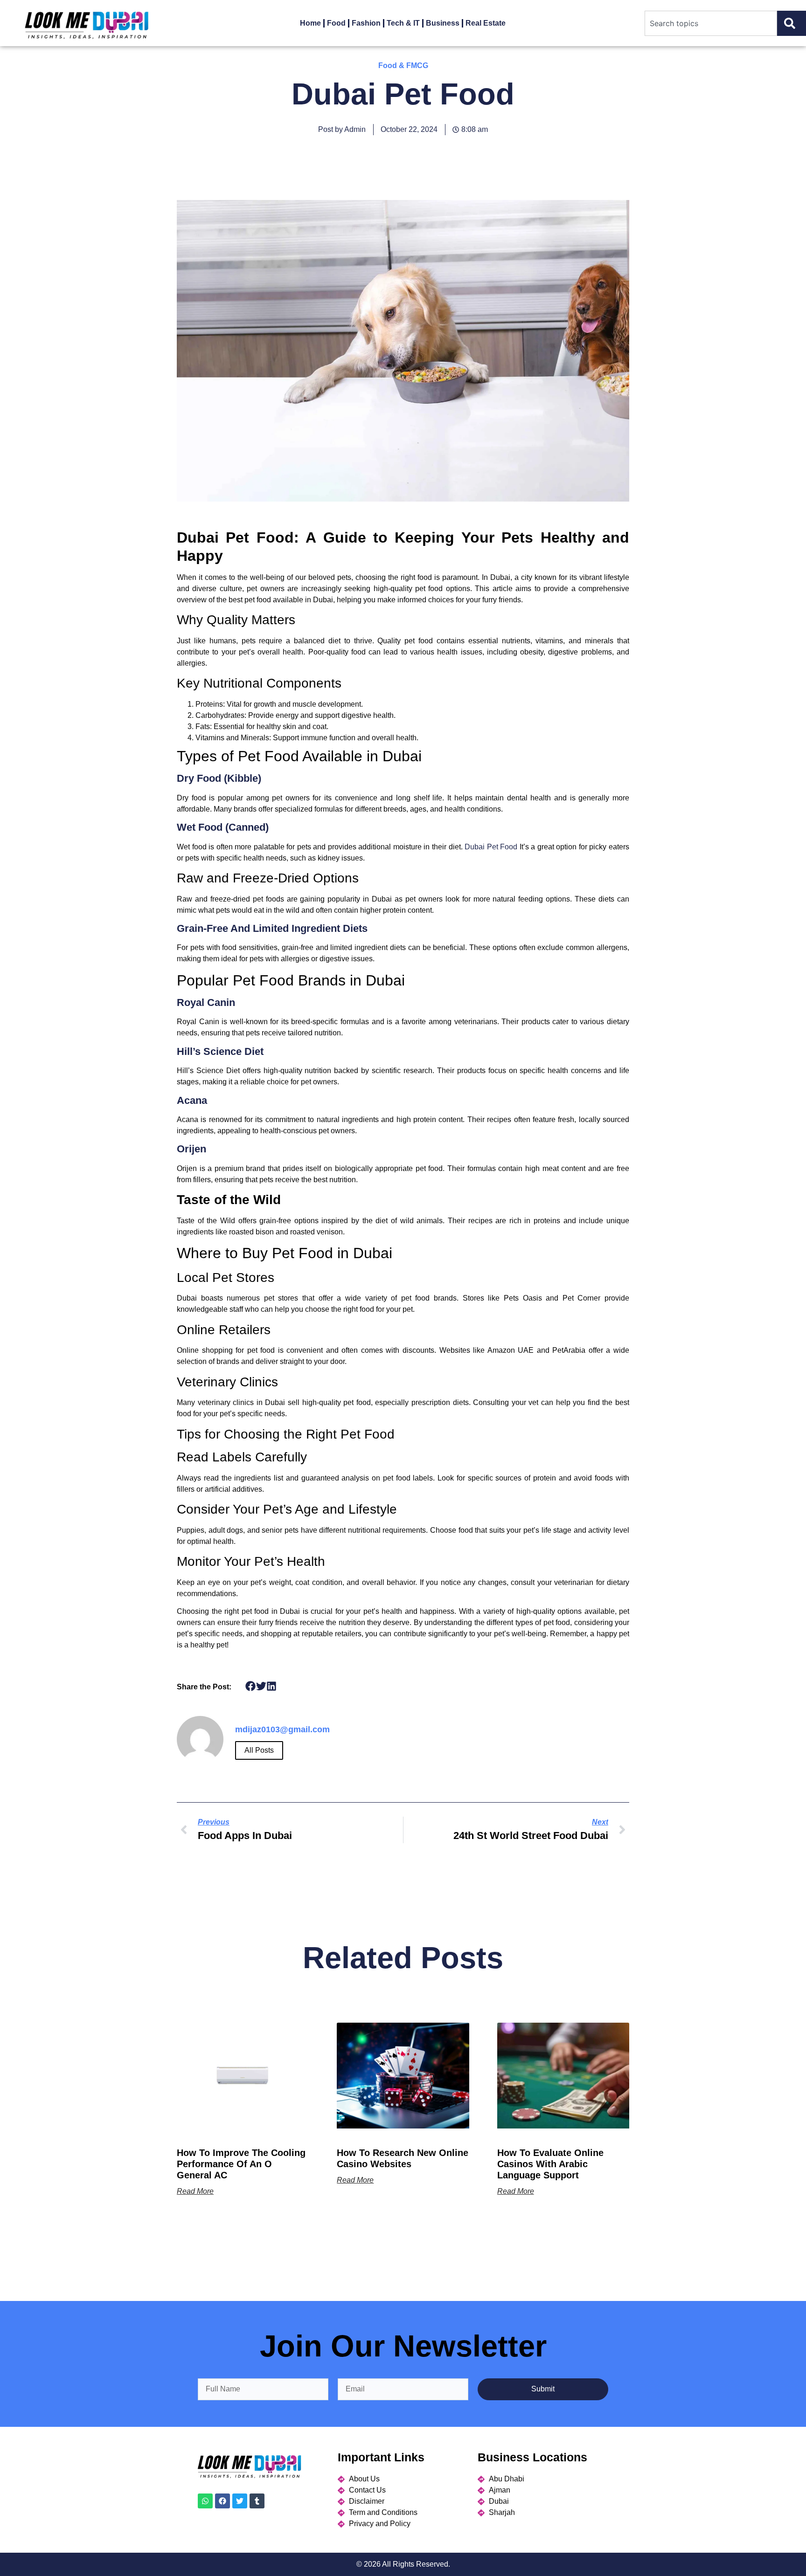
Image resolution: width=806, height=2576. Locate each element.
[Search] (792, 23)
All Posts (259, 1750)
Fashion (366, 23)
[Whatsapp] (205, 2501)
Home (310, 23)
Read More (195, 2191)
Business (443, 23)
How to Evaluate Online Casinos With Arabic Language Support (550, 2164)
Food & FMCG (403, 65)
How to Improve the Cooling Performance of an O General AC (241, 2164)
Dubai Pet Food (491, 847)
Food (336, 23)
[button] (251, 1686)
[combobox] (711, 23)
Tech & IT (403, 23)
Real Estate (486, 23)
